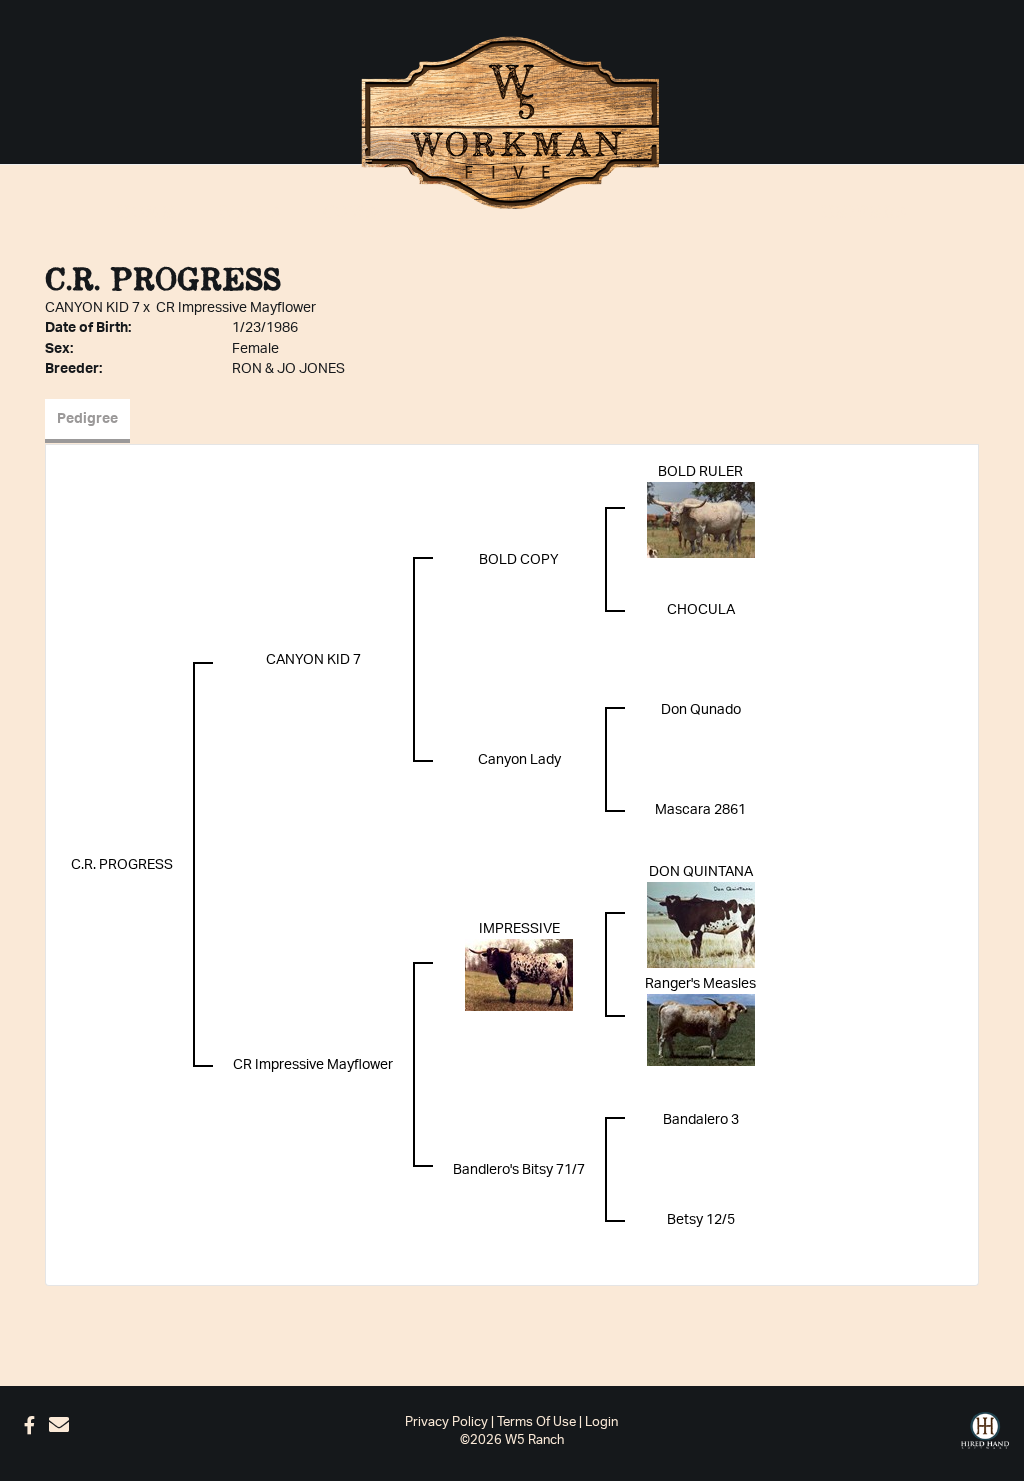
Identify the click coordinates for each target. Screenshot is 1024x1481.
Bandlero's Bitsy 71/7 (519, 1170)
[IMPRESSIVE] (519, 974)
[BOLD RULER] (701, 519)
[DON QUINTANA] (701, 924)
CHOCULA (701, 610)
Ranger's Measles (700, 984)
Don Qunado (701, 710)
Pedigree (87, 419)
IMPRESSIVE (519, 929)
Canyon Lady (519, 760)
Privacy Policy (446, 1422)
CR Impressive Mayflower (236, 308)
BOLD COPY (519, 560)
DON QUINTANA (701, 872)
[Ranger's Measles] (701, 1029)
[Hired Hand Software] (985, 1431)
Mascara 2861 (700, 810)
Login (601, 1422)
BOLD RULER (700, 472)
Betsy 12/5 (701, 1220)
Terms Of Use (536, 1422)
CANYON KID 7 (92, 308)
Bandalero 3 (701, 1120)
